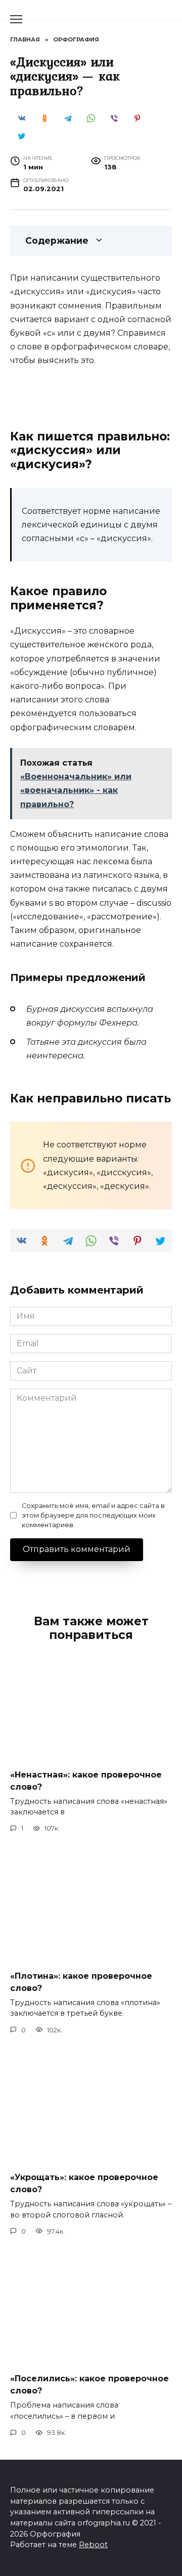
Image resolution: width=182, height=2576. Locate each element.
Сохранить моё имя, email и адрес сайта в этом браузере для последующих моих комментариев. (93, 1515)
